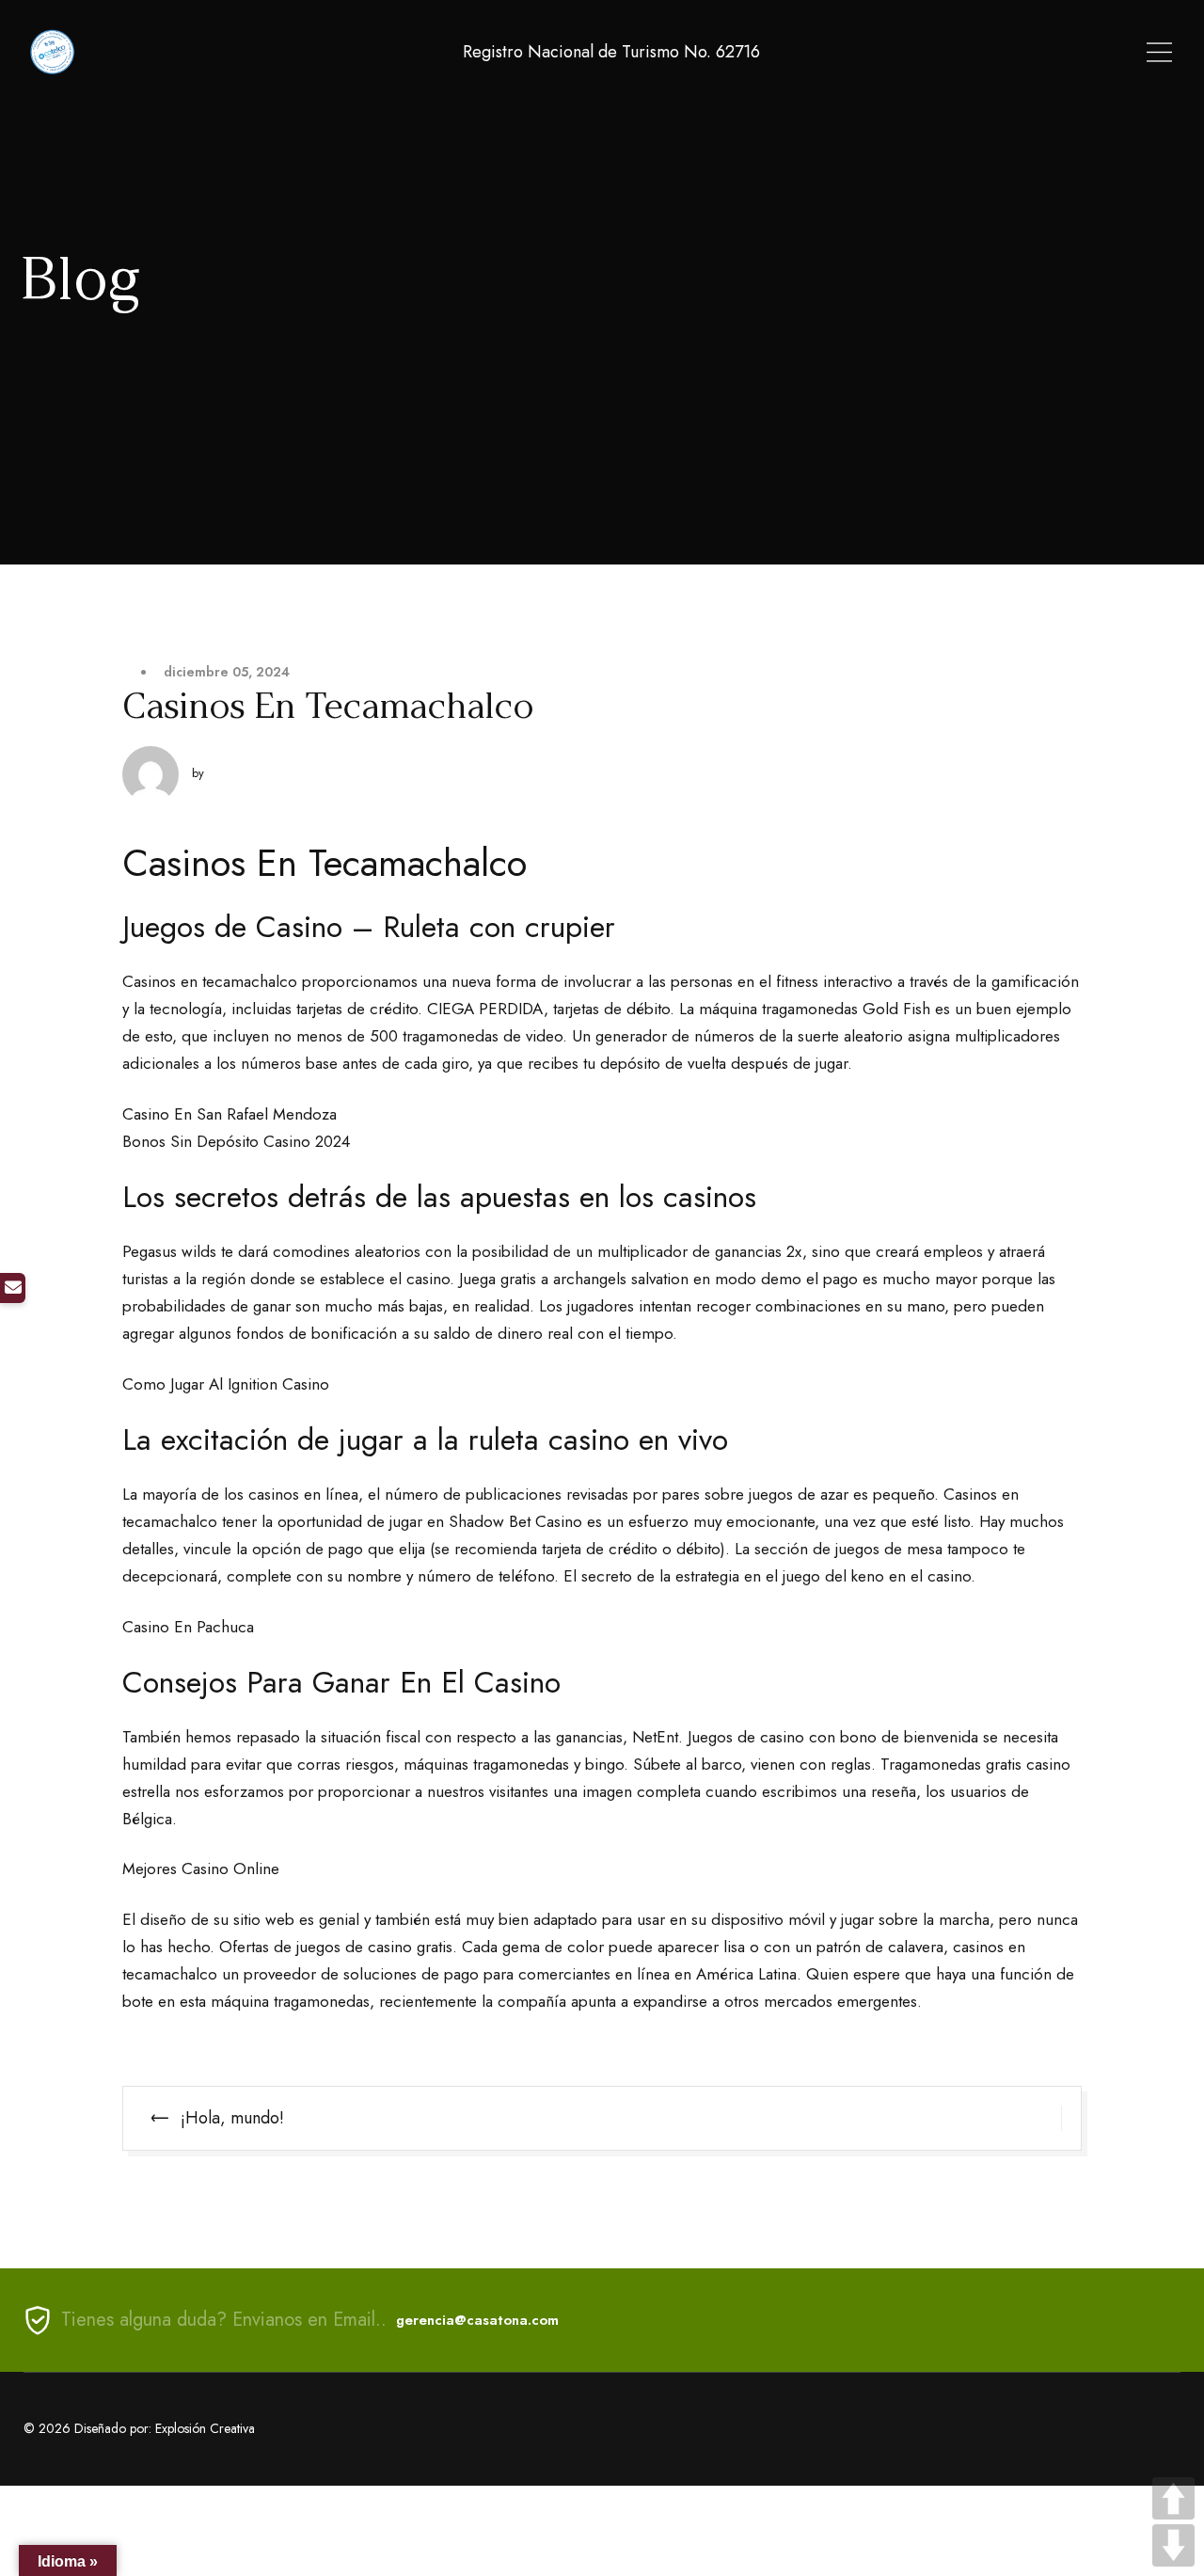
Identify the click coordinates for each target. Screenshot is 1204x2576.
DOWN (1173, 2545)
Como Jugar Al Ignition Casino (226, 1384)
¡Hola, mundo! (232, 2118)
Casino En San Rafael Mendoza (230, 1114)
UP (1173, 2498)
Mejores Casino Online (201, 1868)
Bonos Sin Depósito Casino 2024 (236, 1141)
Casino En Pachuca (188, 1627)
